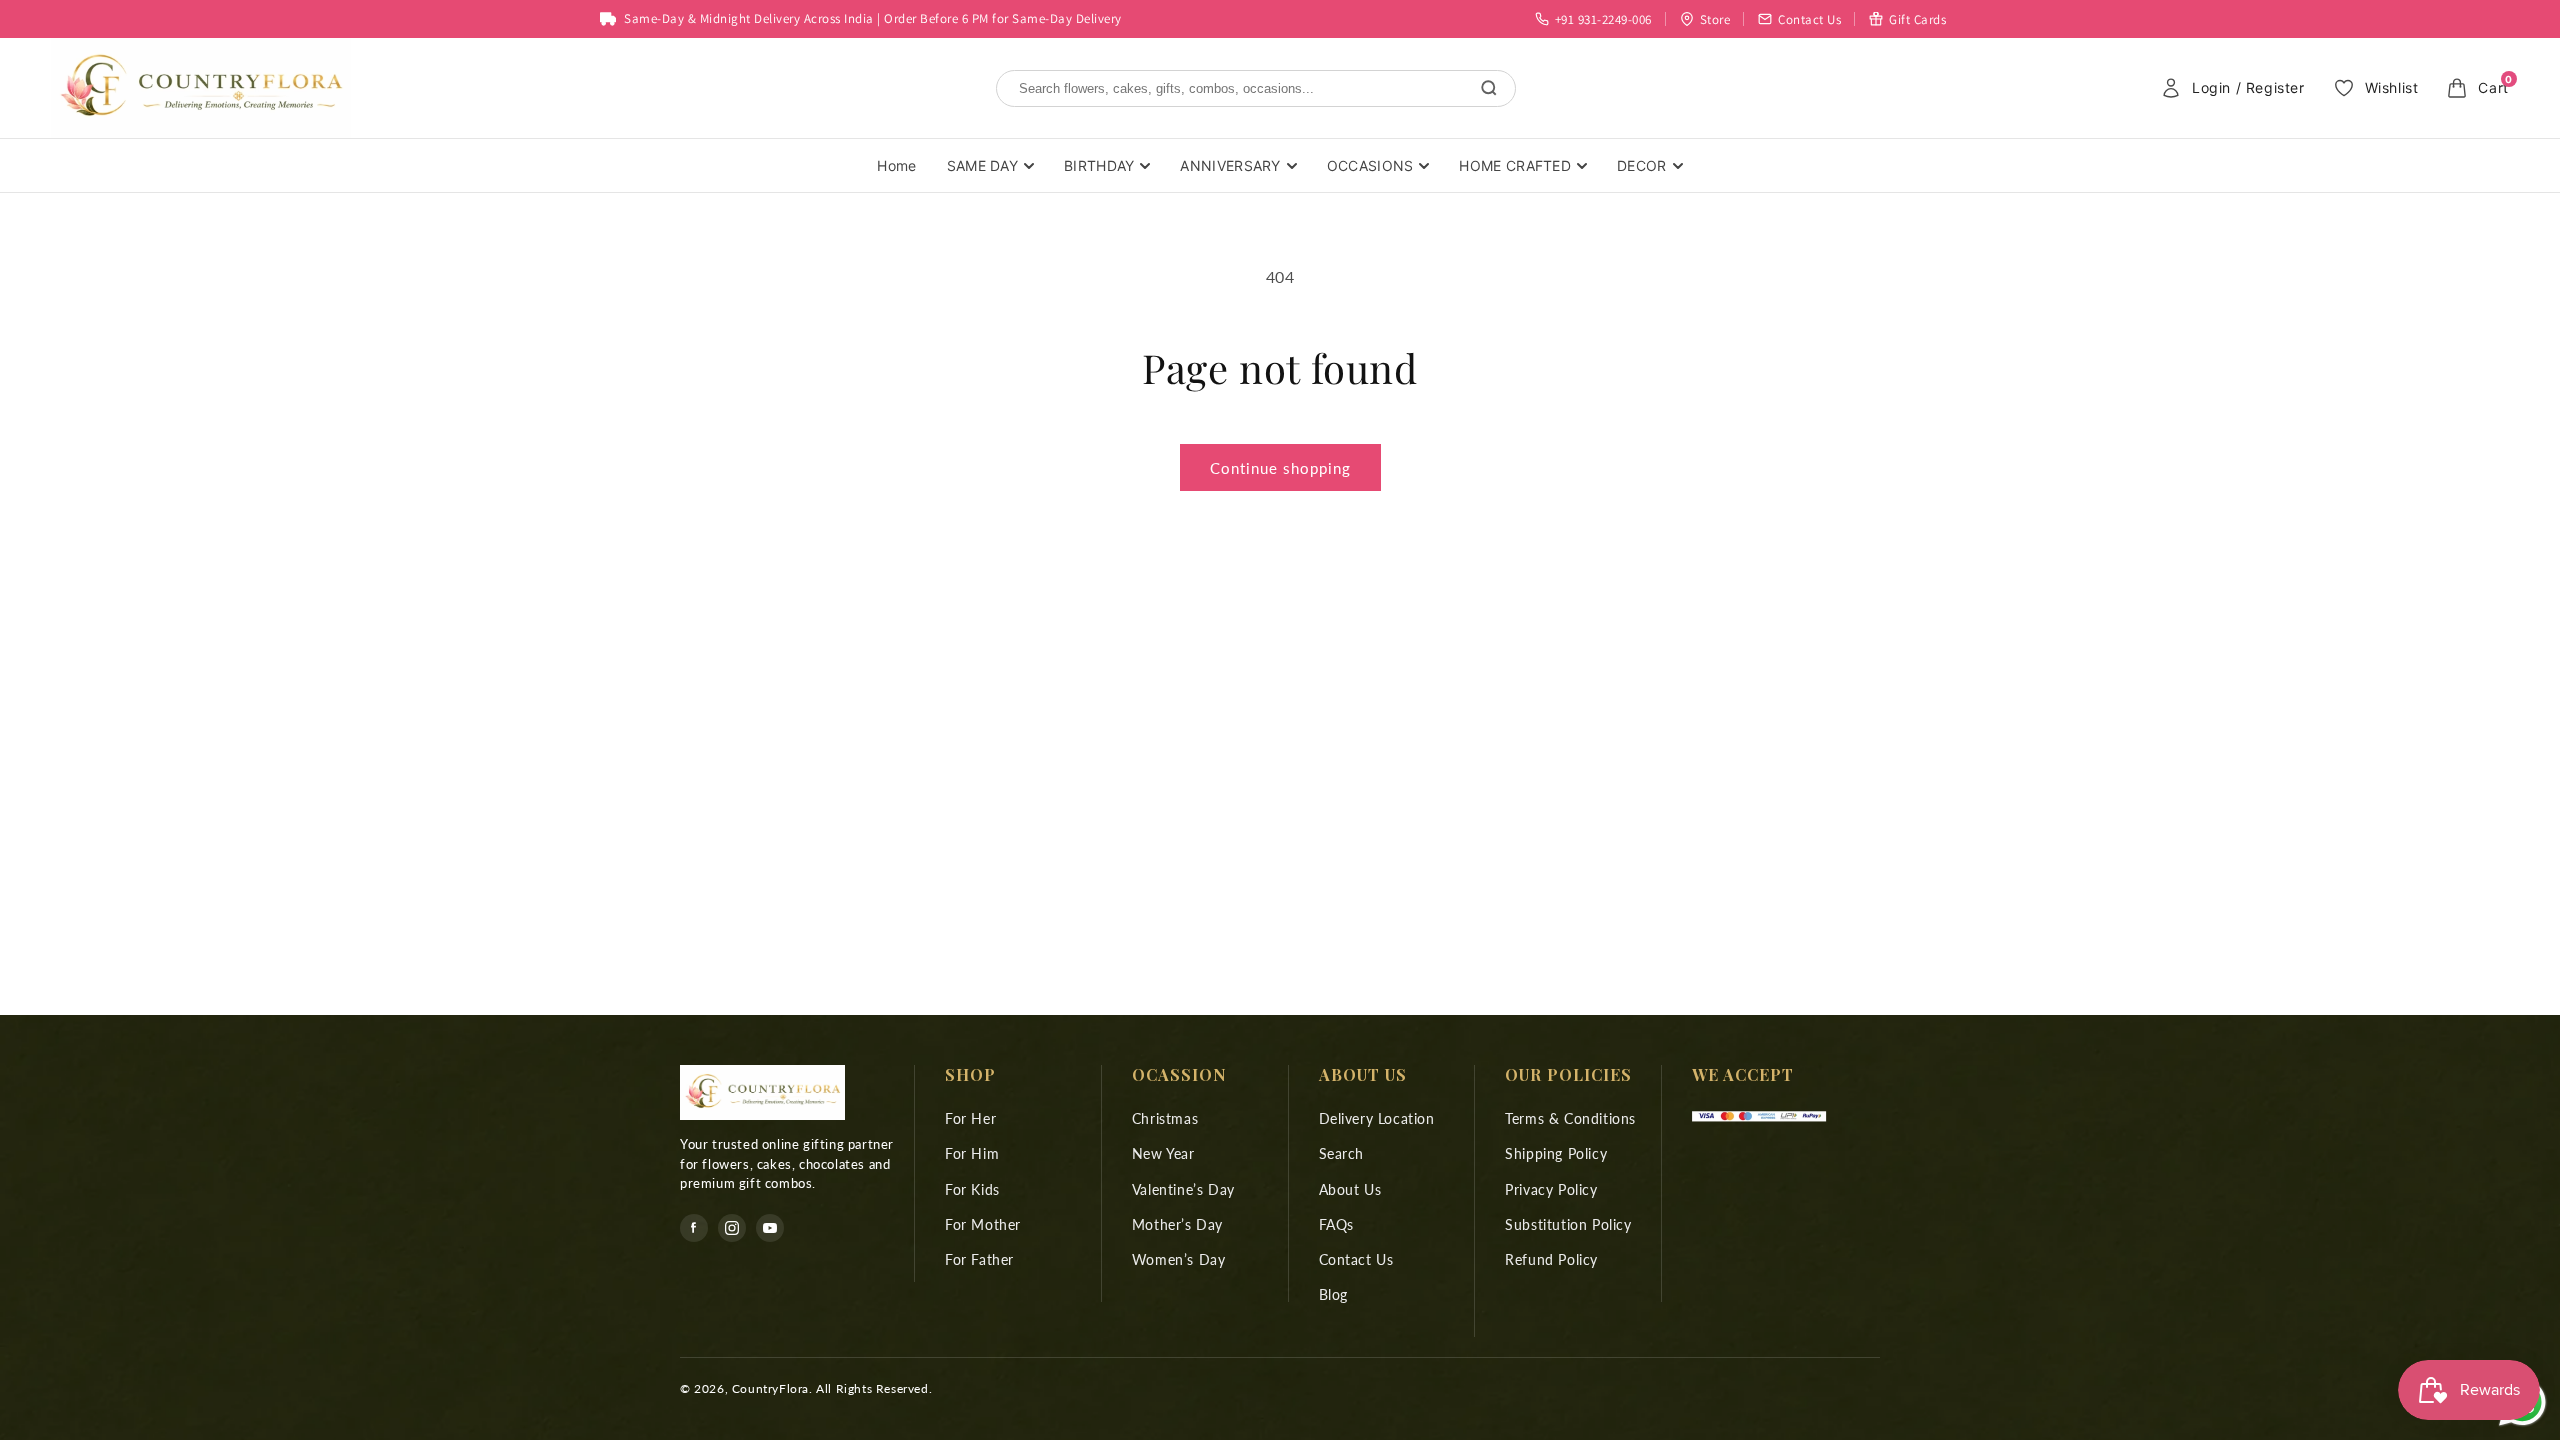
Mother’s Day (1177, 1224)
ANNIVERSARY (1230, 165)
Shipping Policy (1556, 1153)
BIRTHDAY (1099, 165)
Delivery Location (1377, 1118)
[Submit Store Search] (1489, 88)
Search (1342, 1153)
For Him (972, 1153)
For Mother (983, 1224)
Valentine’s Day (1183, 1189)
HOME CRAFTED (1515, 165)
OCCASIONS (1370, 165)
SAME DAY (982, 165)
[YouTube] (770, 1228)
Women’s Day (1179, 1259)
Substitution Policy (1568, 1224)
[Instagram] (732, 1228)
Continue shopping (1280, 468)
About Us (1350, 1189)
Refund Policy (1551, 1259)
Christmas (1165, 1118)
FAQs (1336, 1224)
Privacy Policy (1551, 1189)
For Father (979, 1259)
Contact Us (1356, 1259)
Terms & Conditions (1570, 1118)
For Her (970, 1118)
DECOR (1642, 165)
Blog (1333, 1294)
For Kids (972, 1189)
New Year (1163, 1153)
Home (896, 165)
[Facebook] (694, 1228)
